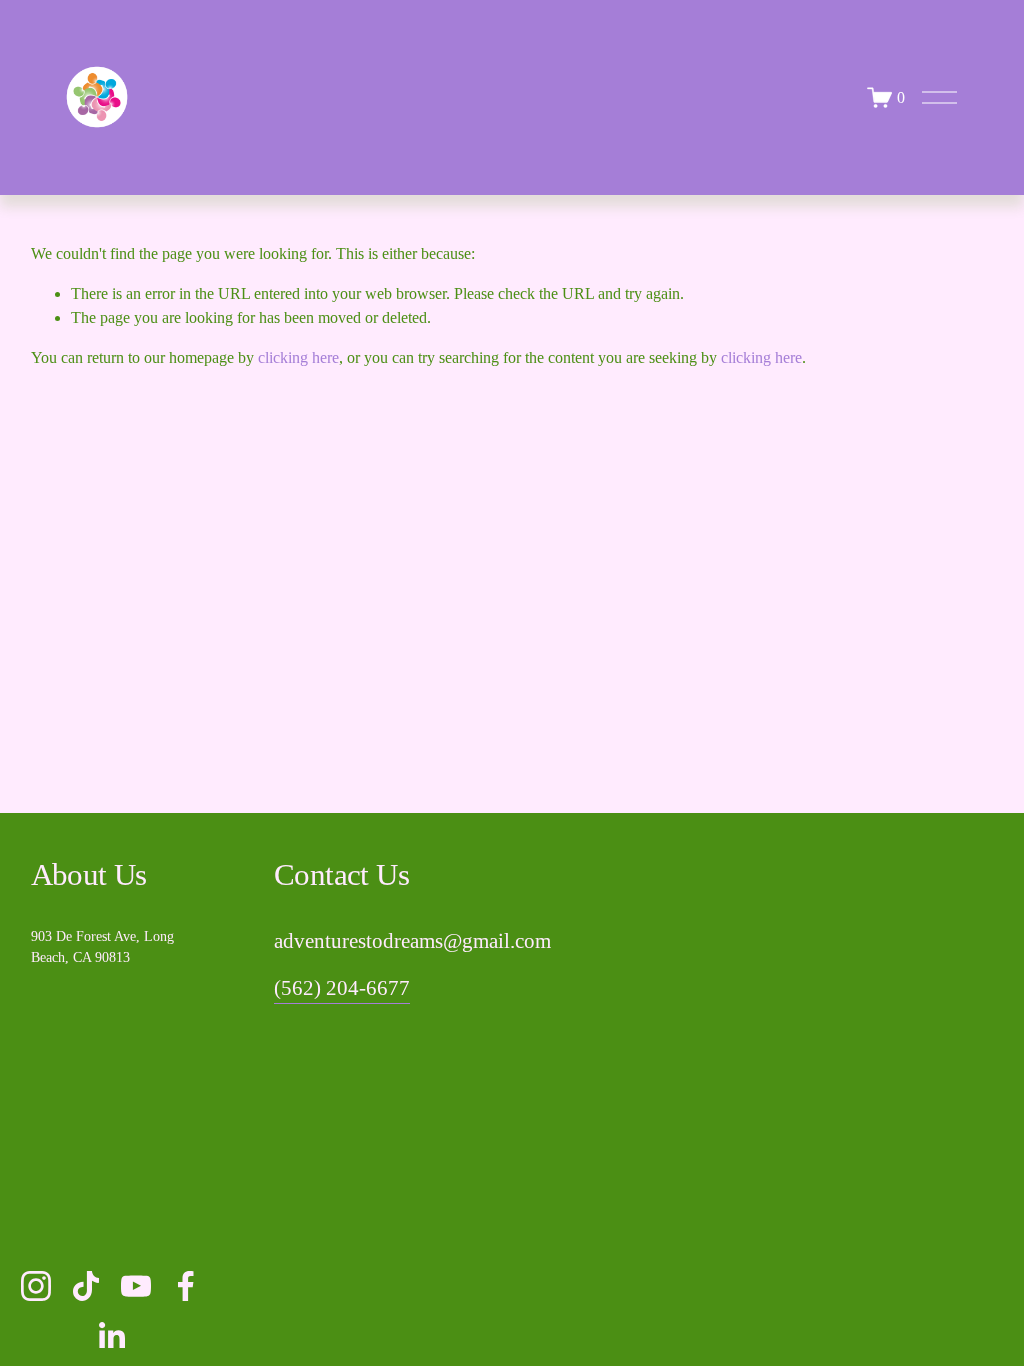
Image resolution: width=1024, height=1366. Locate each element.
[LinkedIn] (111, 1336)
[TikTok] (86, 1286)
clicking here (298, 357)
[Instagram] (36, 1286)
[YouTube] (136, 1286)
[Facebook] (186, 1286)
